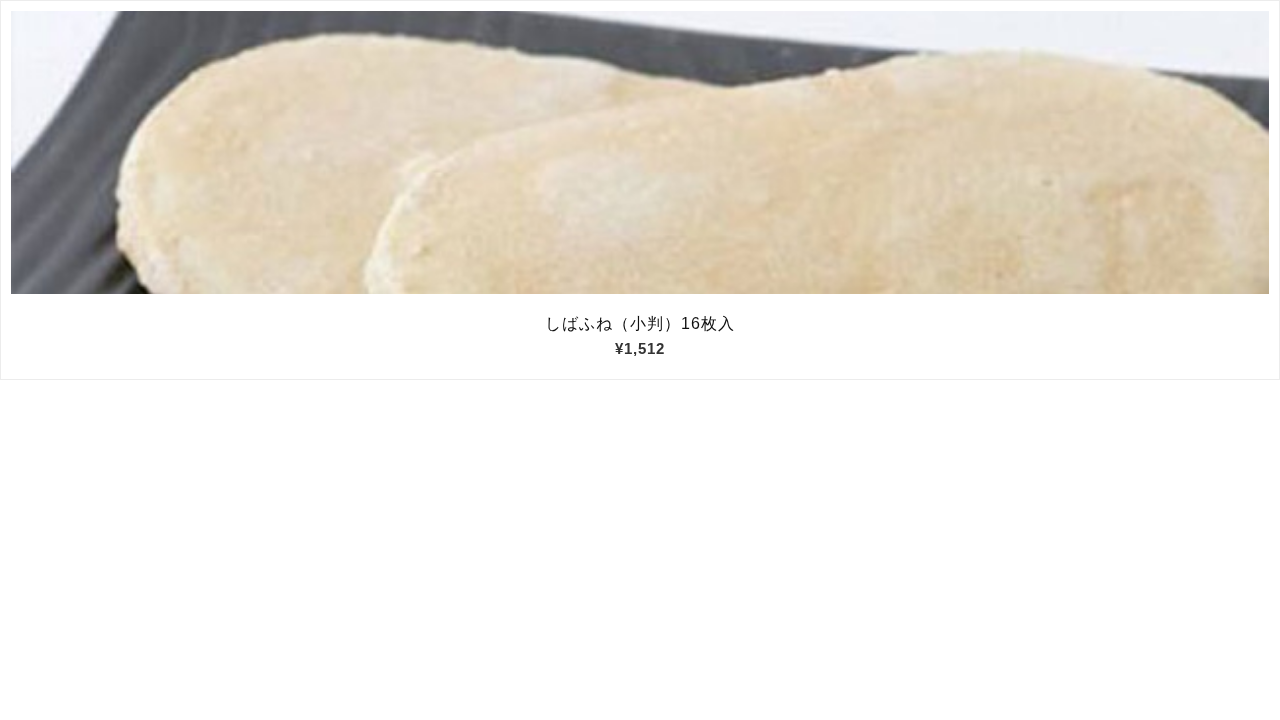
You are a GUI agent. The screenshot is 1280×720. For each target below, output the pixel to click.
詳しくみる (640, 153)
